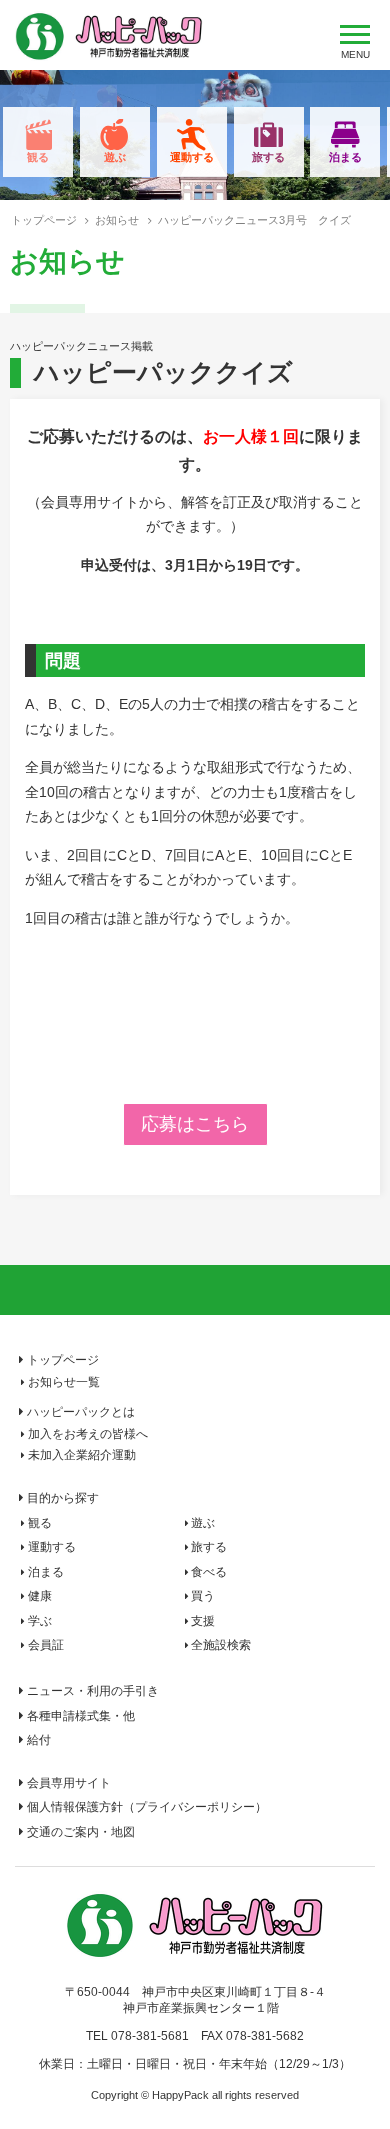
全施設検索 (221, 1645)
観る (38, 157)
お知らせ (117, 220)
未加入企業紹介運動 (82, 1455)
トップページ (44, 220)
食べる (209, 1572)
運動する (192, 157)
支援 (203, 1621)
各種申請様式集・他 (81, 1716)
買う (203, 1596)
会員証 (46, 1645)
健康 (40, 1596)
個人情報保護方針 (147, 1807)
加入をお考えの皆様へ (88, 1434)
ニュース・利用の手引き (93, 1691)
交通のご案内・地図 (81, 1832)
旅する (268, 157)
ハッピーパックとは (81, 1412)
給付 (39, 1740)
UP (358, 2095)
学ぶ (40, 1621)
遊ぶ (115, 157)
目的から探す (63, 1498)
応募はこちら (195, 1124)
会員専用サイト (69, 1783)
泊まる (345, 157)
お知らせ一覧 (64, 1382)
